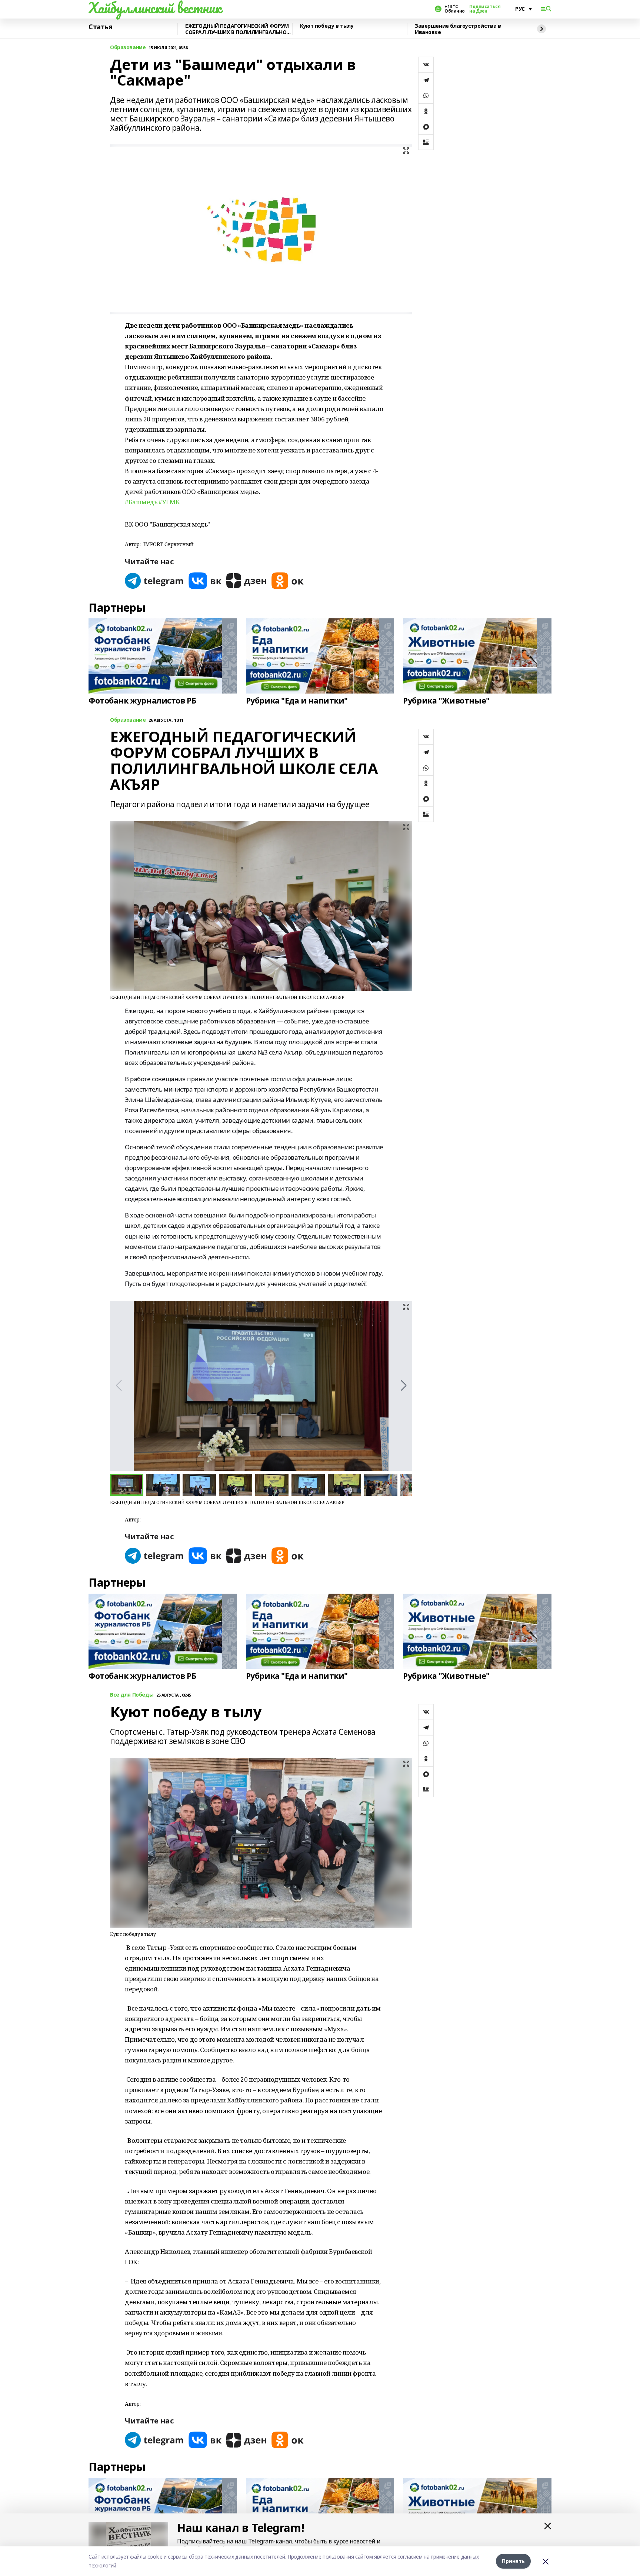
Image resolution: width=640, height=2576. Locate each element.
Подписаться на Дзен (485, 9)
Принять (513, 2561)
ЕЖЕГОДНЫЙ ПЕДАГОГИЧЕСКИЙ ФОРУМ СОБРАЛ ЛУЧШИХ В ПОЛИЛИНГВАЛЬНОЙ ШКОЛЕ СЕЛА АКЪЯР (238, 29)
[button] (404, 1386)
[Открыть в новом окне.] (154, 581)
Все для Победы (132, 1695)
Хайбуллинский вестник (155, 8)
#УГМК (169, 502)
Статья (100, 27)
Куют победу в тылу (327, 26)
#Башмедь (141, 502)
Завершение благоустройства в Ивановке (458, 29)
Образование (128, 48)
